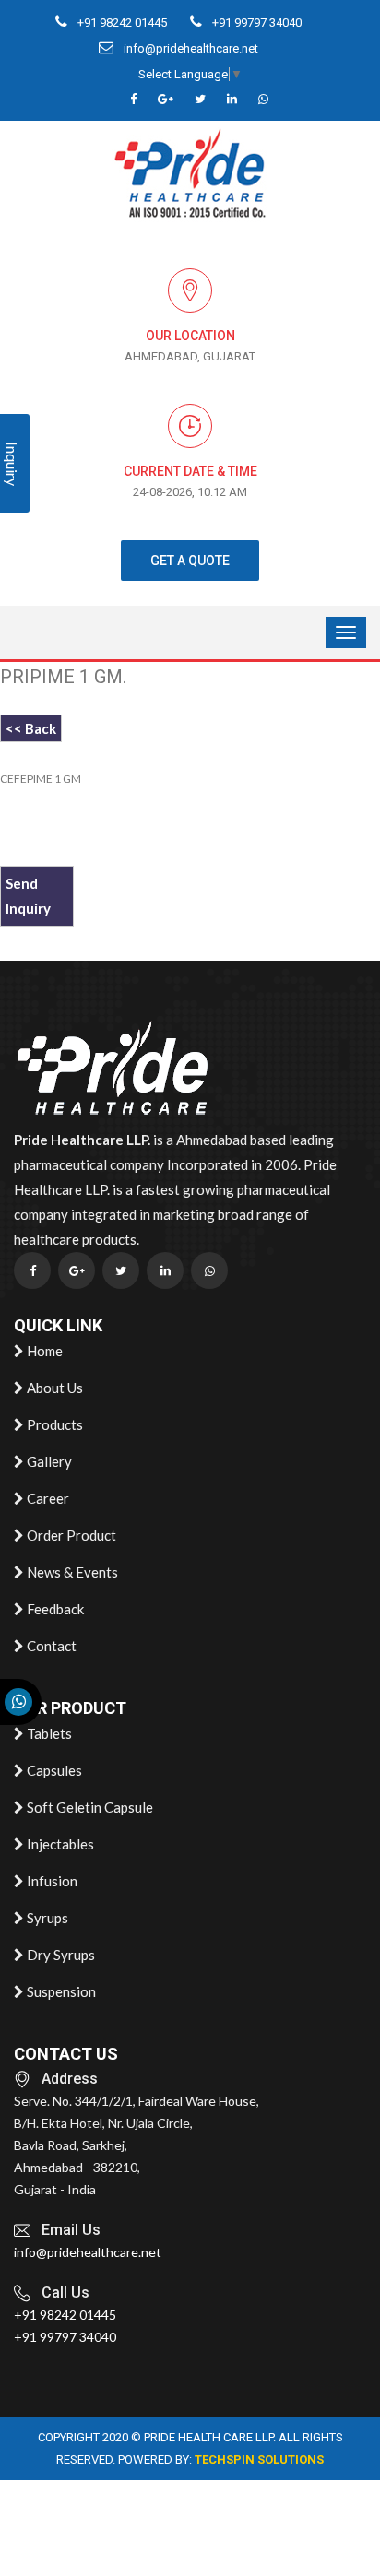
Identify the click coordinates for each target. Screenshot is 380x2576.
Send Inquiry (28, 896)
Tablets (48, 1733)
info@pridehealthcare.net (190, 48)
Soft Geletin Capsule (89, 1807)
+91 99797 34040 (255, 23)
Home (43, 1351)
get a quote (190, 561)
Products (53, 1424)
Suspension (60, 1991)
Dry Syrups (59, 1955)
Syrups (46, 1918)
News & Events (71, 1572)
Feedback (54, 1609)
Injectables (59, 1844)
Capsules (53, 1770)
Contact (50, 1646)
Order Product (70, 1535)
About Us (53, 1388)
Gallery (48, 1461)
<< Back (31, 728)
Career (47, 1498)
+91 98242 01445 (121, 23)
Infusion (51, 1881)
